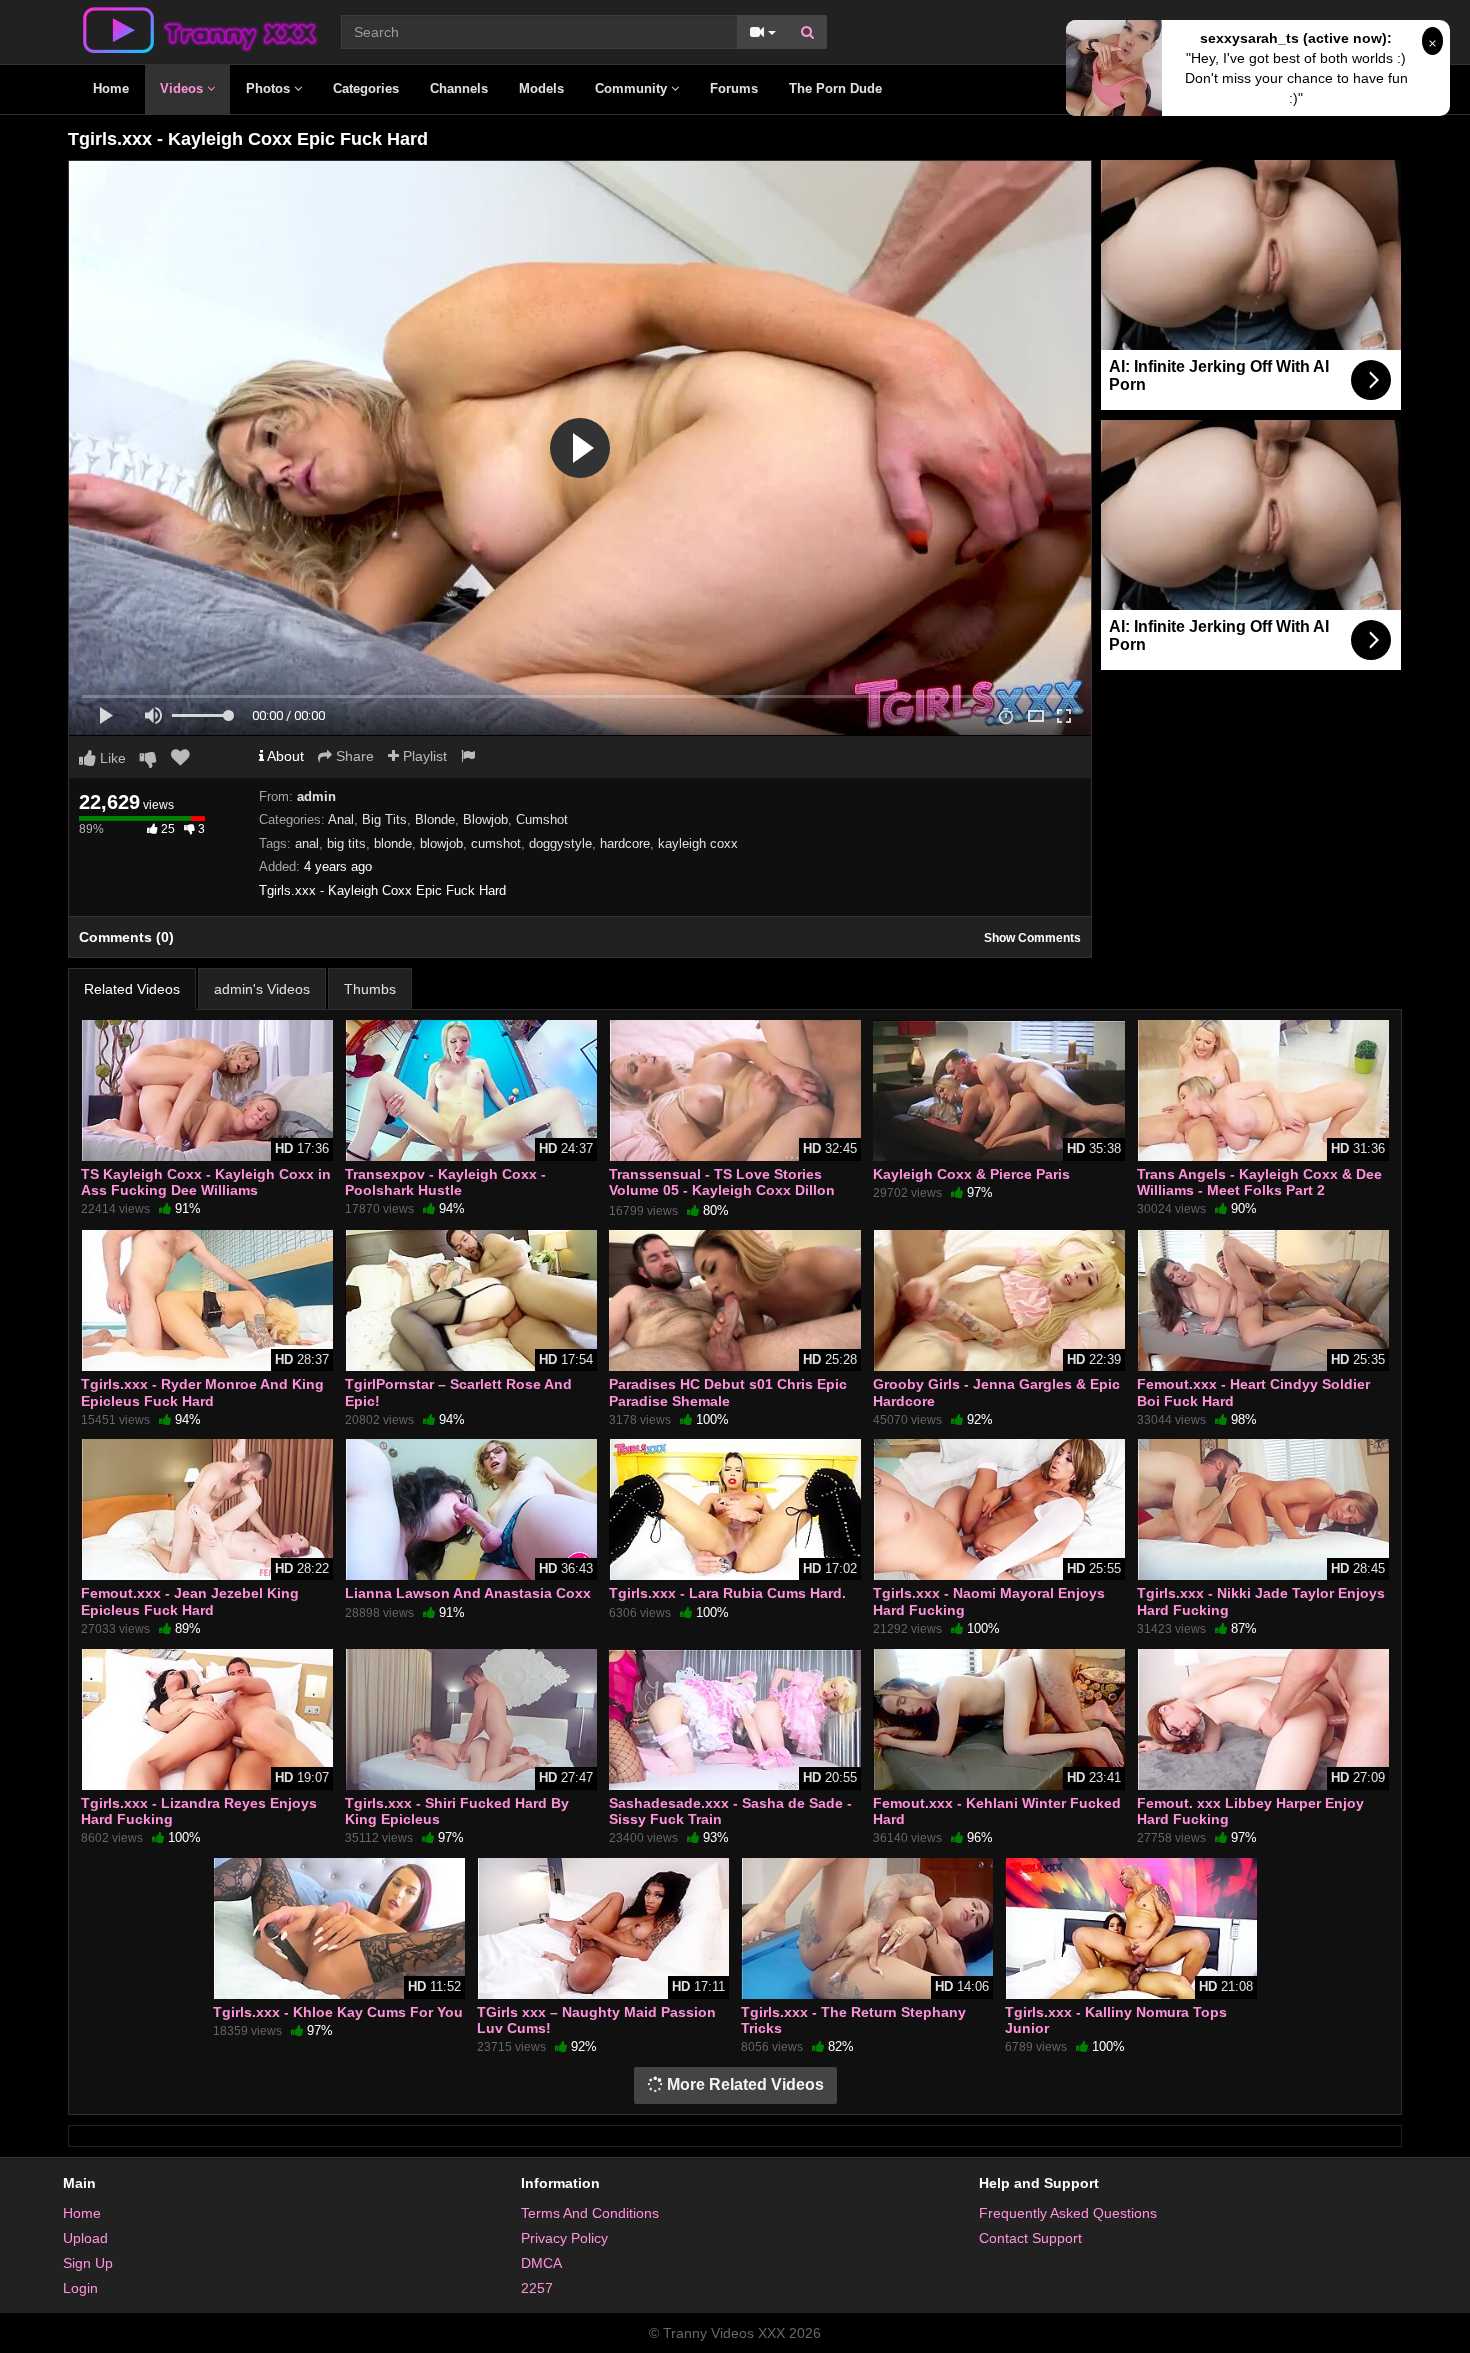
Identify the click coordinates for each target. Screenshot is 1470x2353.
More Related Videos (743, 2084)
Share (353, 756)
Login (80, 2288)
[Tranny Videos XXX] (198, 29)
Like (111, 758)
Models (541, 88)
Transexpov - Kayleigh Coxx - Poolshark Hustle (445, 1182)
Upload (85, 2238)
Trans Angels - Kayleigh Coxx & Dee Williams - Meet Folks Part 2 (1259, 1182)
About (284, 756)
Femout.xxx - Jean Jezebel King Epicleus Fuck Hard (190, 1601)
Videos (183, 88)
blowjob (441, 843)
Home (111, 88)
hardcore (625, 843)
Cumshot (542, 819)
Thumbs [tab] (370, 989)
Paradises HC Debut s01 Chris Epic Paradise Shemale (728, 1392)
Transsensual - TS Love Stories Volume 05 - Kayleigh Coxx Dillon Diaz (722, 1190)
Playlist (423, 756)
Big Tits (384, 819)
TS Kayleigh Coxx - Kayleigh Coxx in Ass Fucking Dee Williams (206, 1182)
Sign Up (88, 2263)
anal (307, 843)
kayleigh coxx (698, 843)
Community (633, 88)
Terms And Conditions (590, 2213)
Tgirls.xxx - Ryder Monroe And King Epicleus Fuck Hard (202, 1392)
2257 (537, 2288)
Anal (341, 819)
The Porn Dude (835, 88)
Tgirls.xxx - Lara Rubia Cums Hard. (727, 1593)
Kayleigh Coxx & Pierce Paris (971, 1174)
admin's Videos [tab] (262, 989)
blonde (393, 843)
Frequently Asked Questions (1068, 2213)
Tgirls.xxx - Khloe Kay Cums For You (338, 2012)
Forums (734, 88)
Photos (270, 88)
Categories (366, 88)
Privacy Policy (564, 2238)
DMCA (541, 2263)
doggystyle (560, 843)
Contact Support (1030, 2238)
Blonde (435, 819)
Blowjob (485, 819)
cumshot (496, 843)
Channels (459, 88)
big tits (346, 843)
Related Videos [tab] (132, 989)
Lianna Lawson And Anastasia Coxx (468, 1593)
